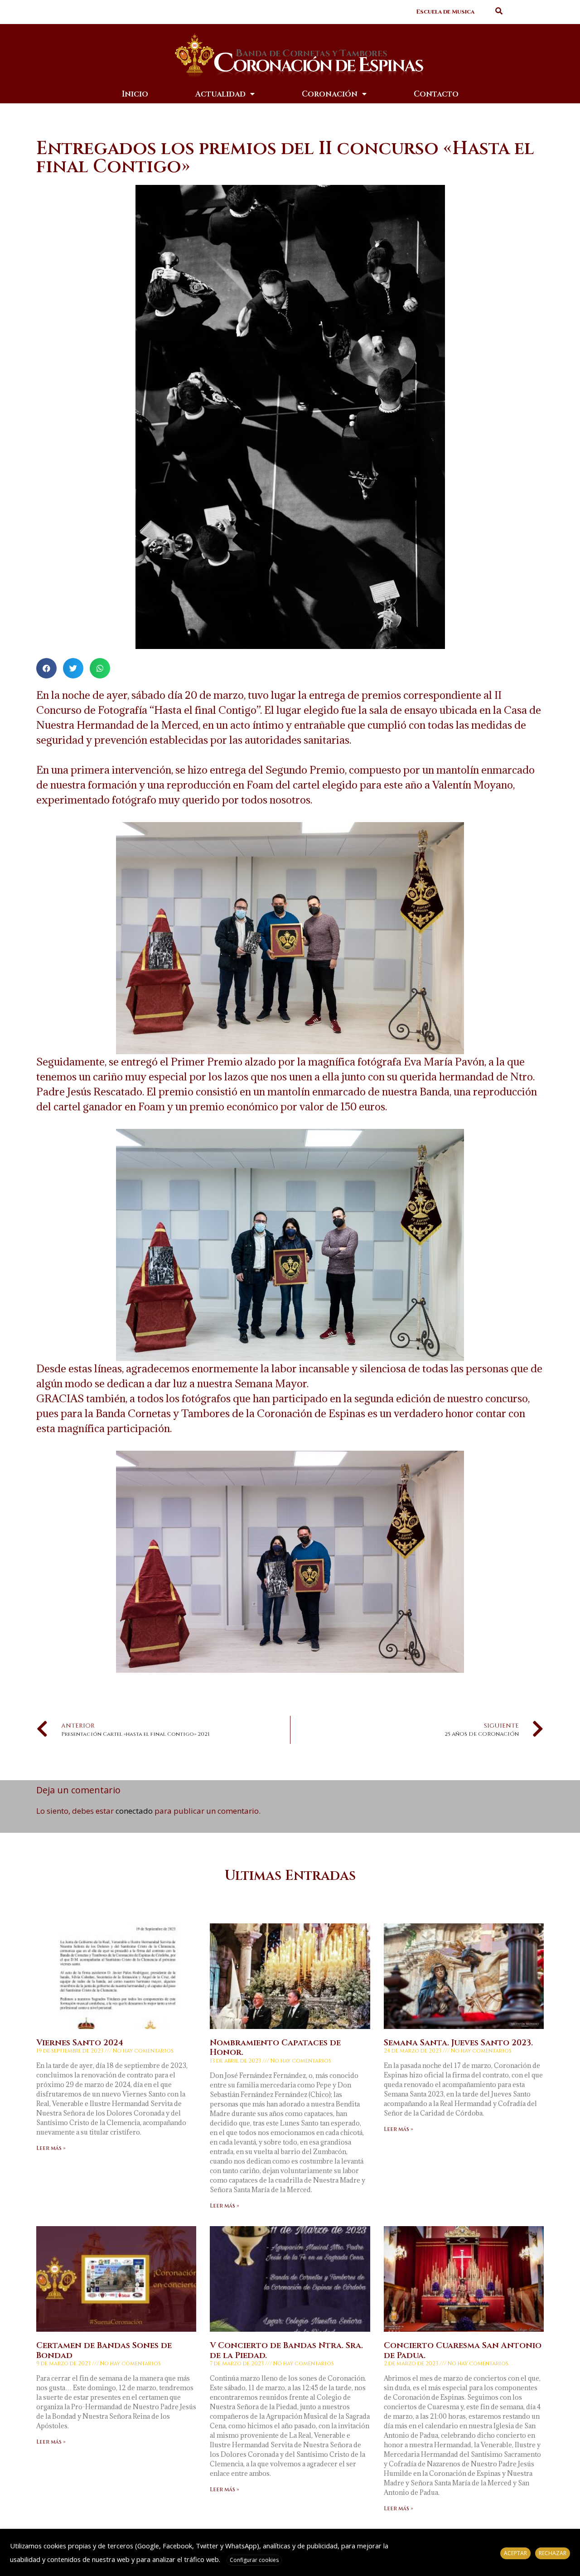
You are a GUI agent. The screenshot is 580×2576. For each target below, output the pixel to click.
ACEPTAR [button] (515, 2553)
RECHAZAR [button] (553, 2553)
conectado (134, 1811)
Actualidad (220, 94)
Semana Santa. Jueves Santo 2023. (458, 2043)
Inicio (135, 94)
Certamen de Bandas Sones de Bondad (104, 2351)
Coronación (330, 94)
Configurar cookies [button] (254, 2560)
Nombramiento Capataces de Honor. (275, 2048)
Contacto (436, 94)
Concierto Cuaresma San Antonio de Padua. (463, 2351)
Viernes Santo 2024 (80, 2043)
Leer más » (51, 2148)
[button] (445, 12)
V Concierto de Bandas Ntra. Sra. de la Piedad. (286, 2351)
